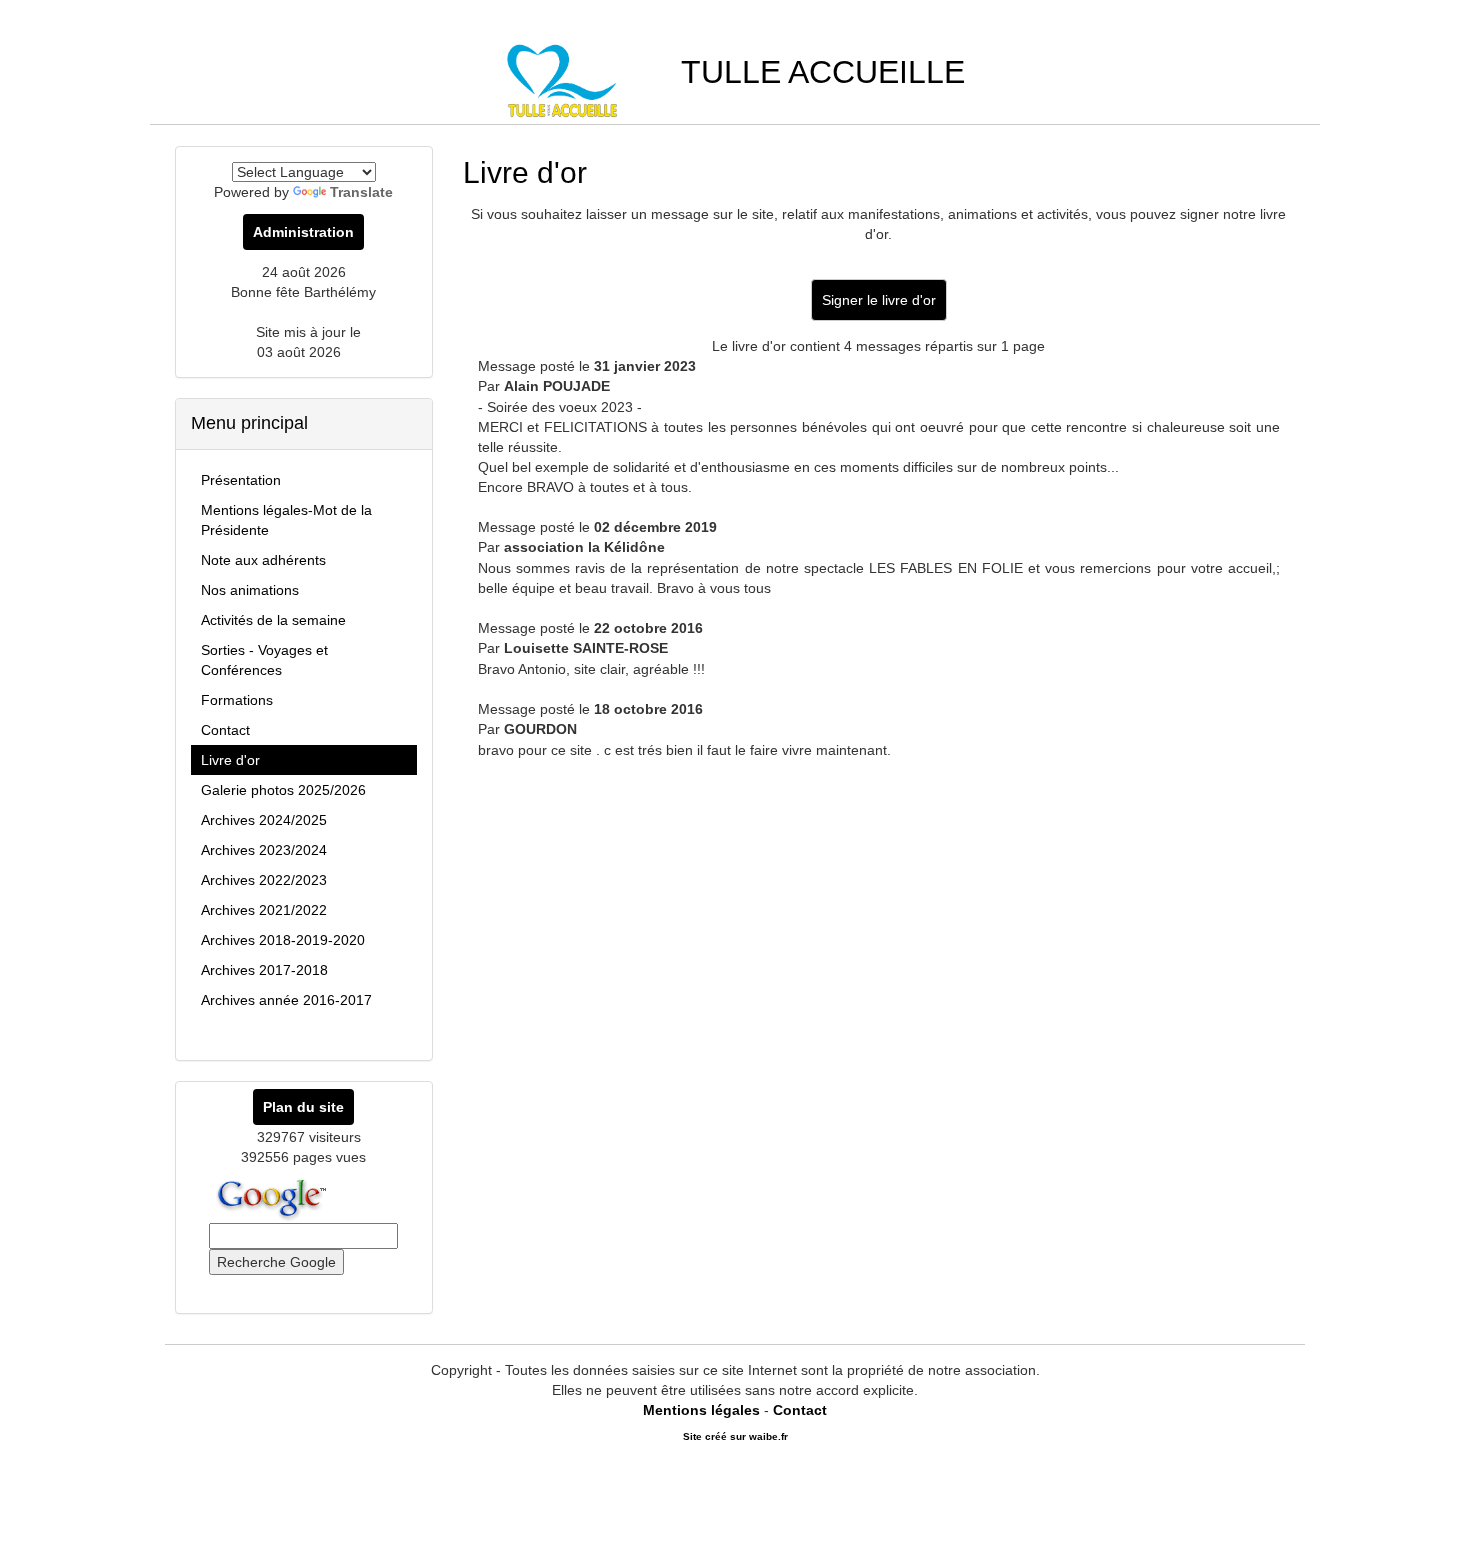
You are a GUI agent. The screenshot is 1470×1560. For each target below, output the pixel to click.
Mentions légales (701, 1410)
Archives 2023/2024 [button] (264, 850)
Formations (237, 700)
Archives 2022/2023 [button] (264, 880)
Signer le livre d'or (879, 300)
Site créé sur (735, 1436)
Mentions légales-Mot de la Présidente (286, 520)
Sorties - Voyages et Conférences (264, 660)
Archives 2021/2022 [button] (264, 910)
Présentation (241, 480)
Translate (361, 192)
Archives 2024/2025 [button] (264, 820)
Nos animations (250, 590)
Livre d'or (230, 760)
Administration (303, 232)
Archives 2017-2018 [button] (264, 970)
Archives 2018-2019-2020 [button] (283, 940)
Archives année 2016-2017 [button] (286, 1000)
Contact (225, 730)
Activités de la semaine (273, 620)
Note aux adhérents (263, 560)
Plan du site (303, 1107)
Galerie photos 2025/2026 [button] (283, 790)
